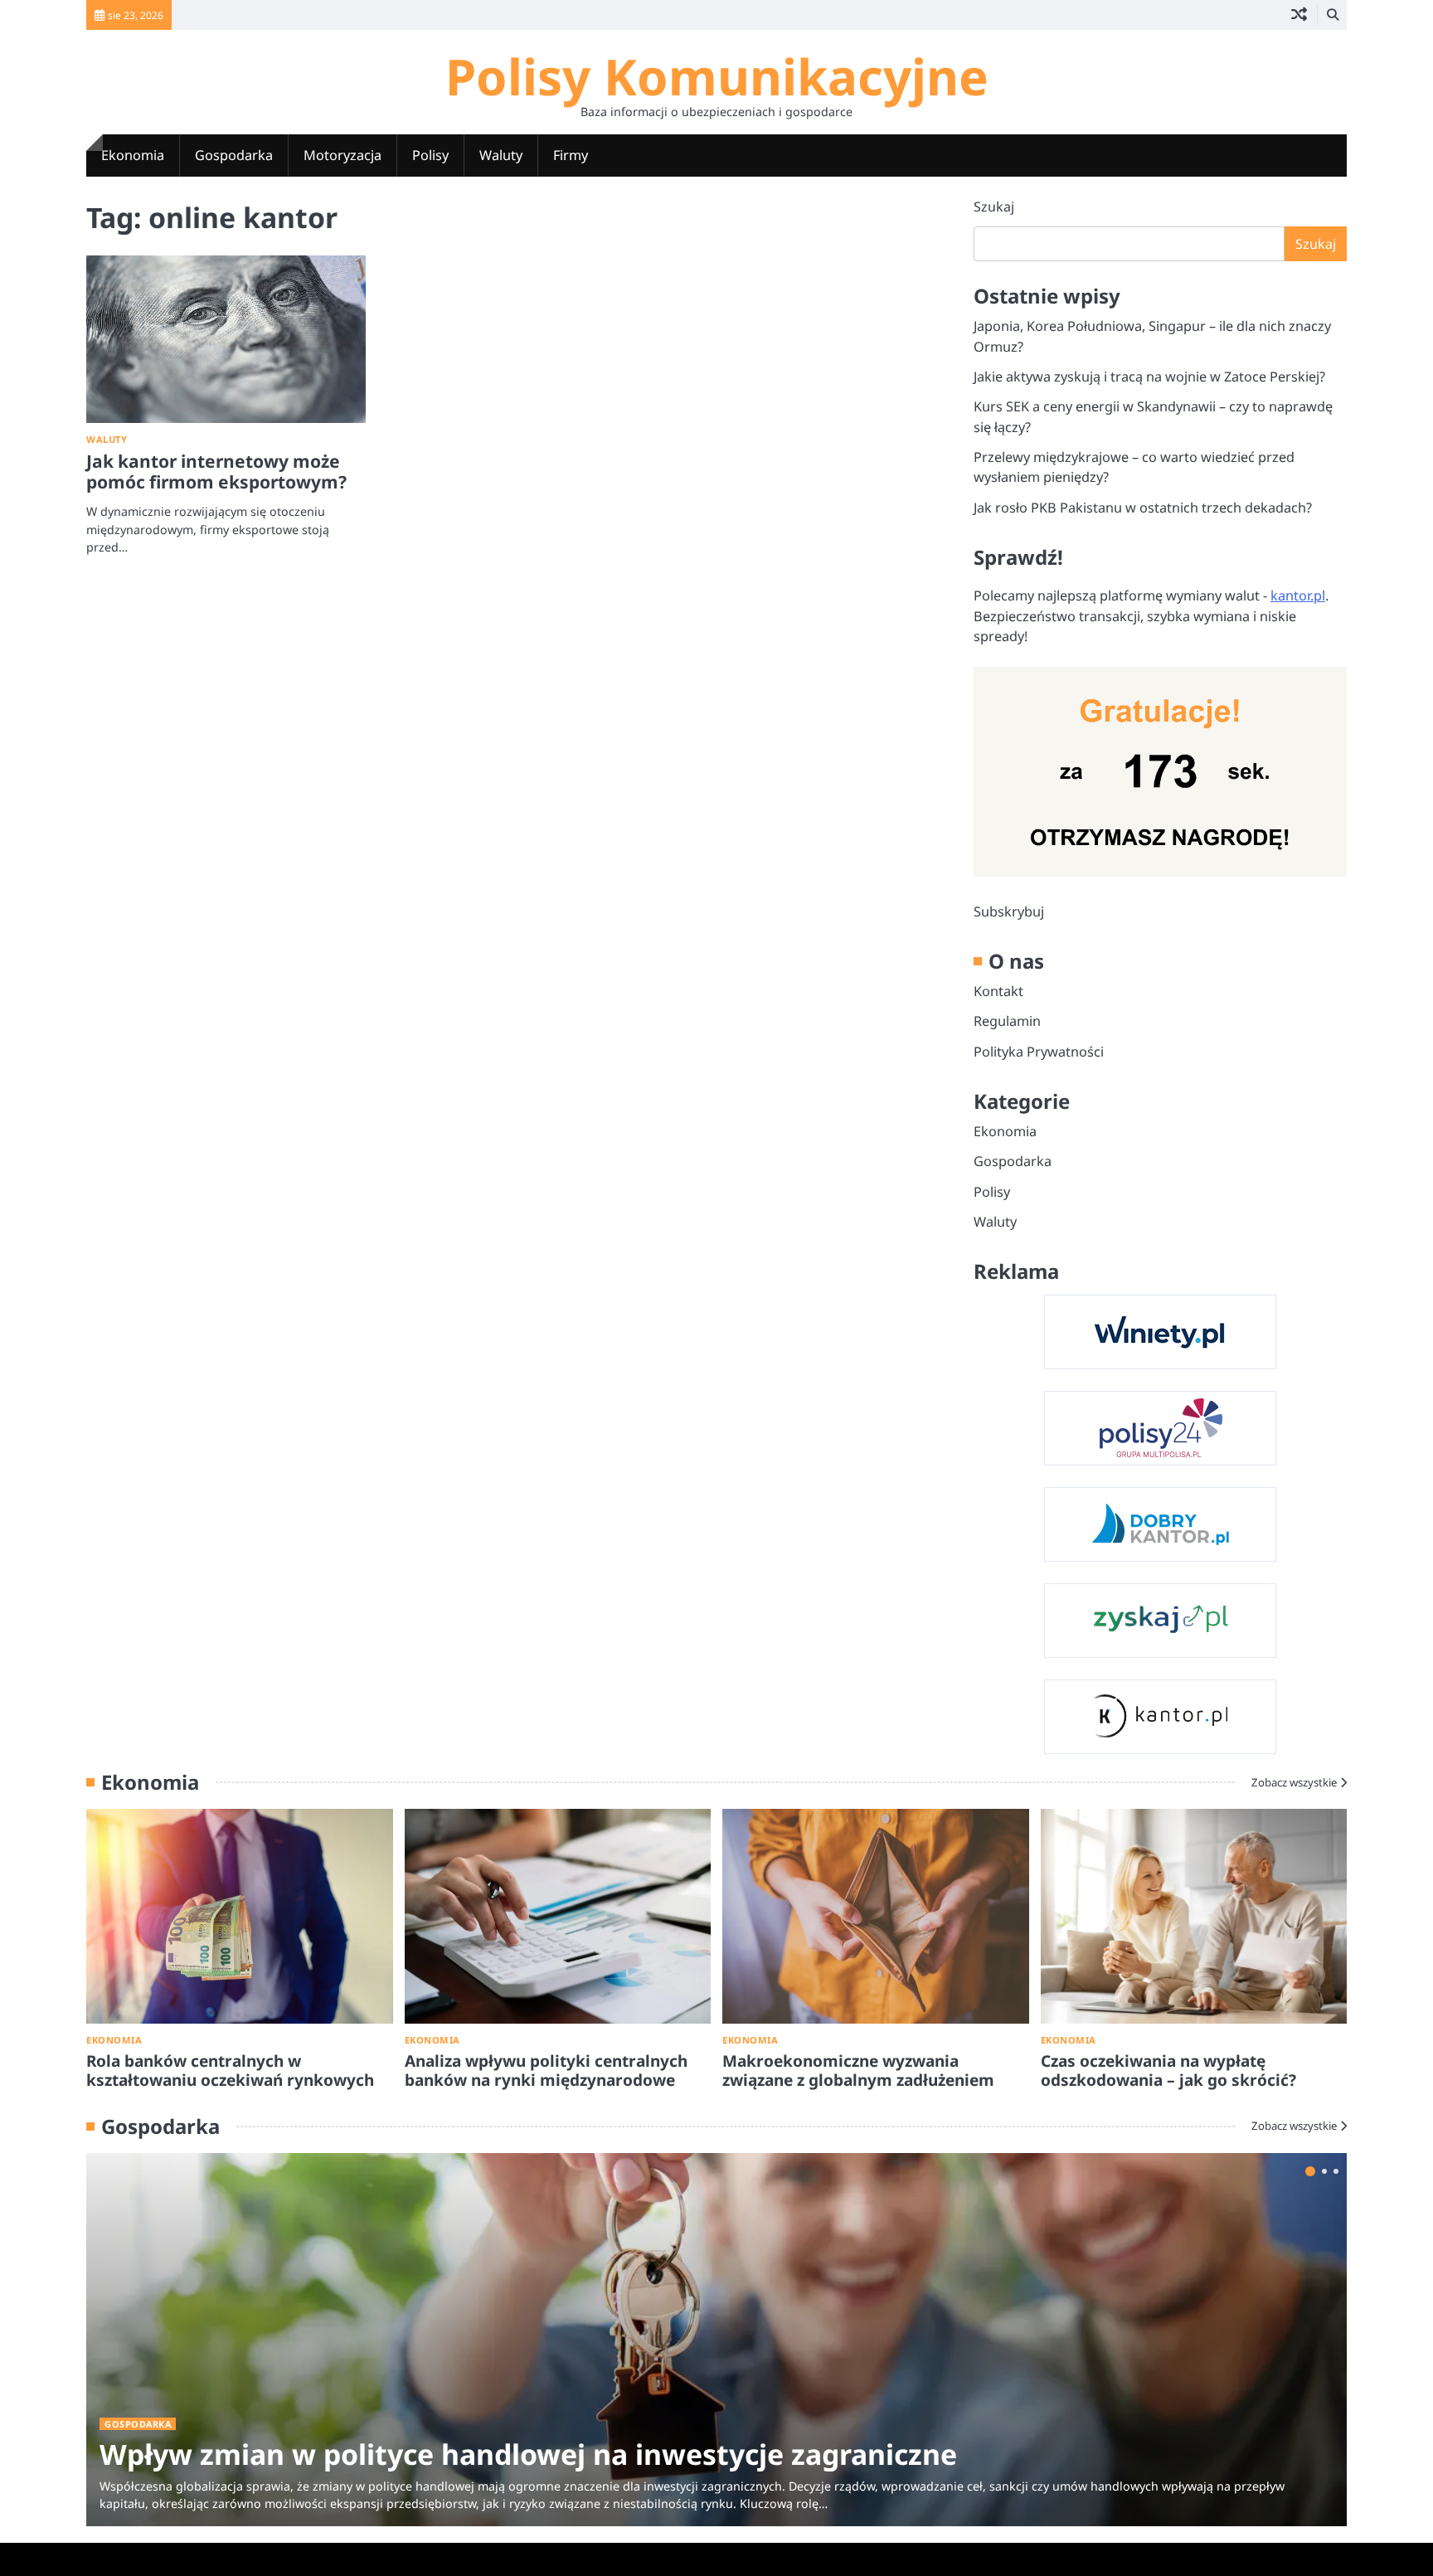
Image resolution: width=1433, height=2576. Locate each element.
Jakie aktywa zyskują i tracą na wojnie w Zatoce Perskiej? (1149, 377)
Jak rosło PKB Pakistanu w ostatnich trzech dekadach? (1143, 508)
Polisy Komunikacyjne (717, 76)
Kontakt (998, 991)
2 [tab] (1324, 2171)
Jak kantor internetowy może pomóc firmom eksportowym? (216, 471)
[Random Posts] (1299, 15)
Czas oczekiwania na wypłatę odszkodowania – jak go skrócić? (1168, 2071)
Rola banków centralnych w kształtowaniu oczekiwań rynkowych (230, 2071)
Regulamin (1007, 1021)
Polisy (430, 155)
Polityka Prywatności (1039, 1052)
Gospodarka (234, 155)
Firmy (571, 155)
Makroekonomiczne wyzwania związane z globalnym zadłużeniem (858, 2071)
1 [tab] (1310, 2171)
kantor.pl (1298, 595)
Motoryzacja (342, 155)
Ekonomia (133, 155)
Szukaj (994, 207)
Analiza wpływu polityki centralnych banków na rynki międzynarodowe (546, 2071)
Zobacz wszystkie (1294, 1782)
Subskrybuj (1009, 911)
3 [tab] (1336, 2171)
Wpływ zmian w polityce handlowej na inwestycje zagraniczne (528, 2454)
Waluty (501, 155)
